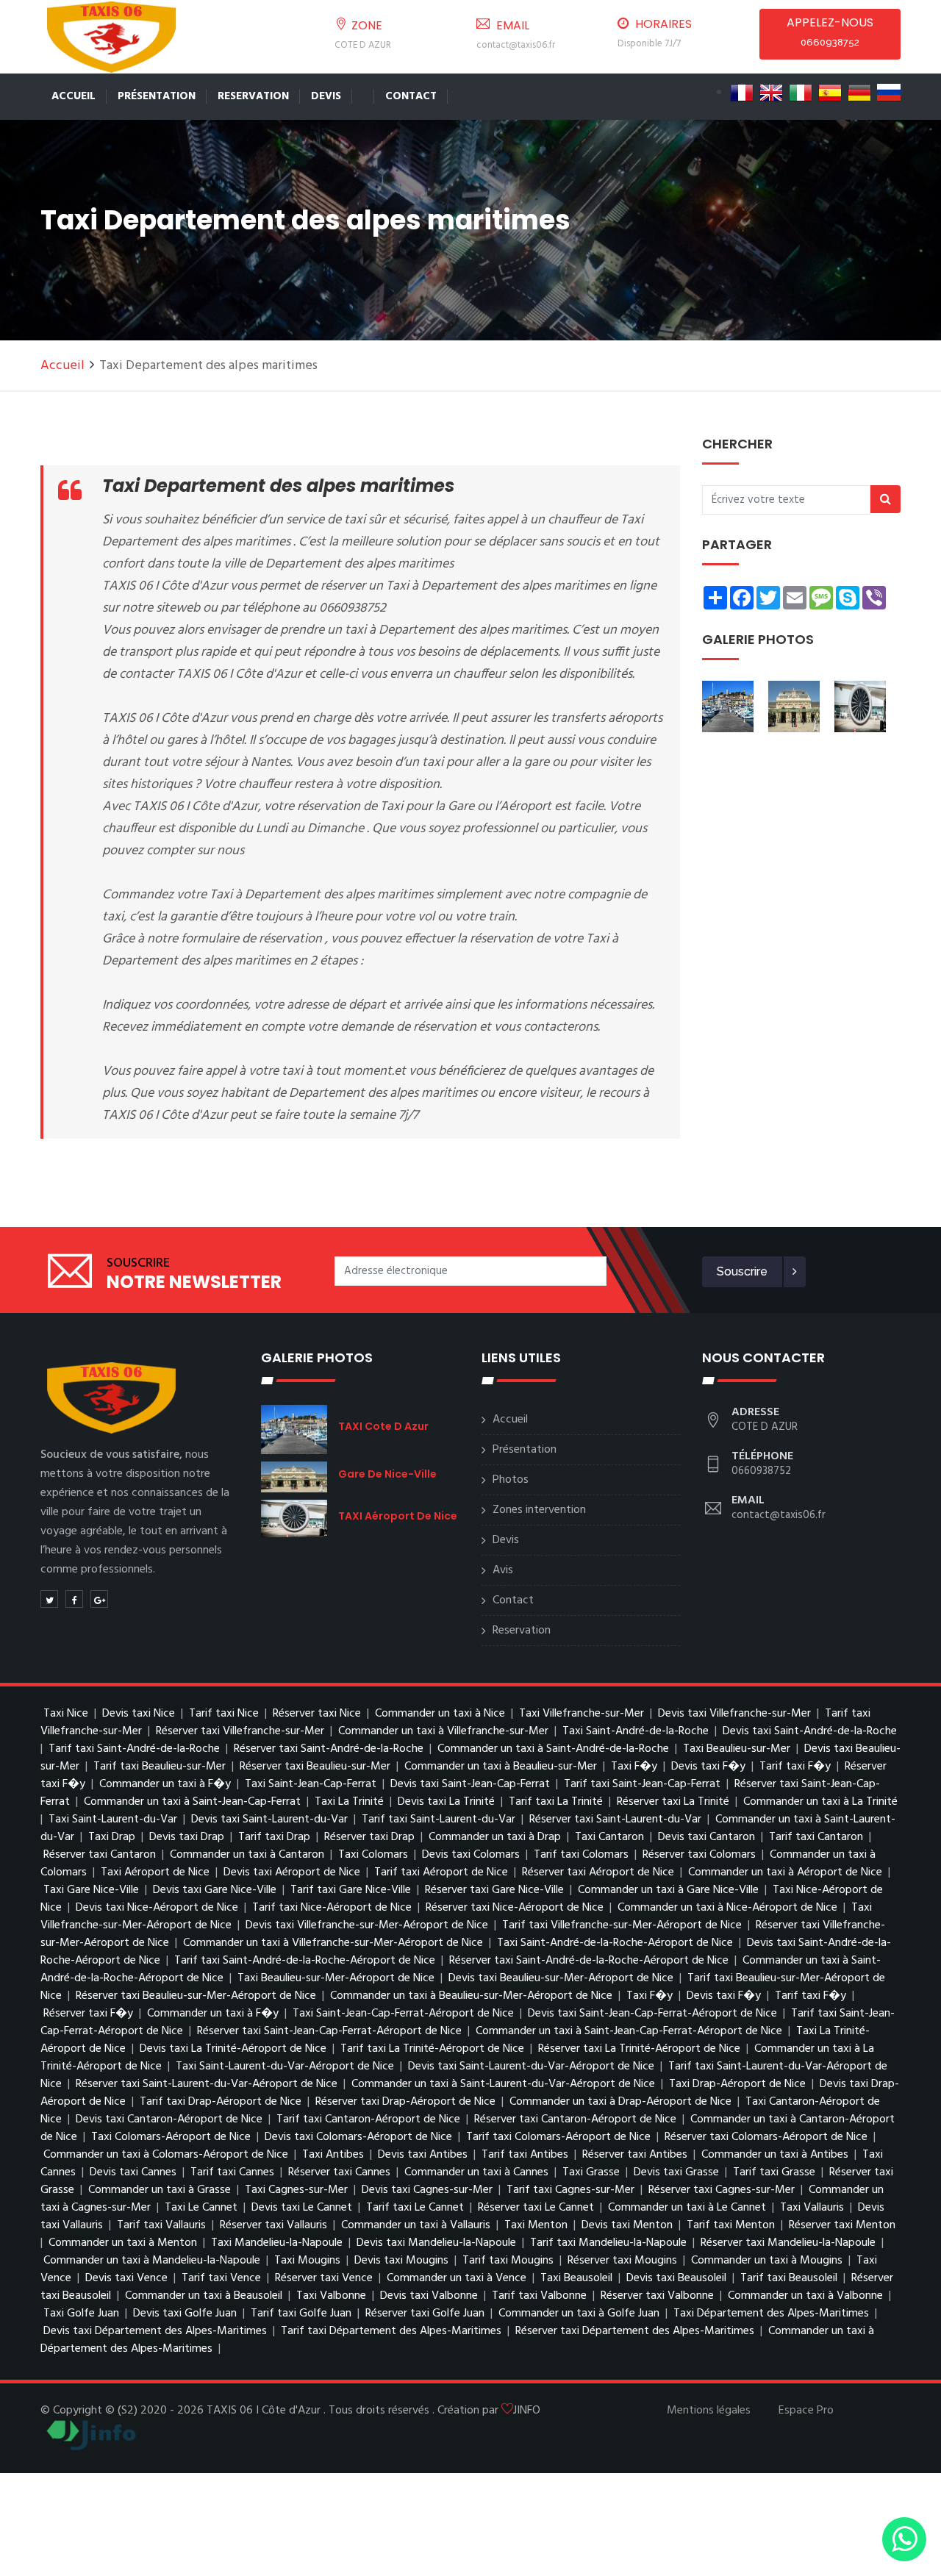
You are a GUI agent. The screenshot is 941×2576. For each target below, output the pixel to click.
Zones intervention (539, 1510)
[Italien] (801, 93)
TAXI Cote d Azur (383, 1426)
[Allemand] (859, 93)
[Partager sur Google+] (99, 1599)
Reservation (253, 96)
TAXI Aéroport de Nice (398, 1516)
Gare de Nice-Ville (387, 1474)
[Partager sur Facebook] (74, 1599)
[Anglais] (771, 93)
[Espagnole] (830, 93)
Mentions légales (709, 2411)
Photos (511, 1480)
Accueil (74, 96)
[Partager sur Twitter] (49, 1599)
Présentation (157, 96)
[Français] (742, 93)
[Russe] (889, 93)
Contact (411, 96)
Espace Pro (806, 2411)
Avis (503, 1570)
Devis (326, 96)
